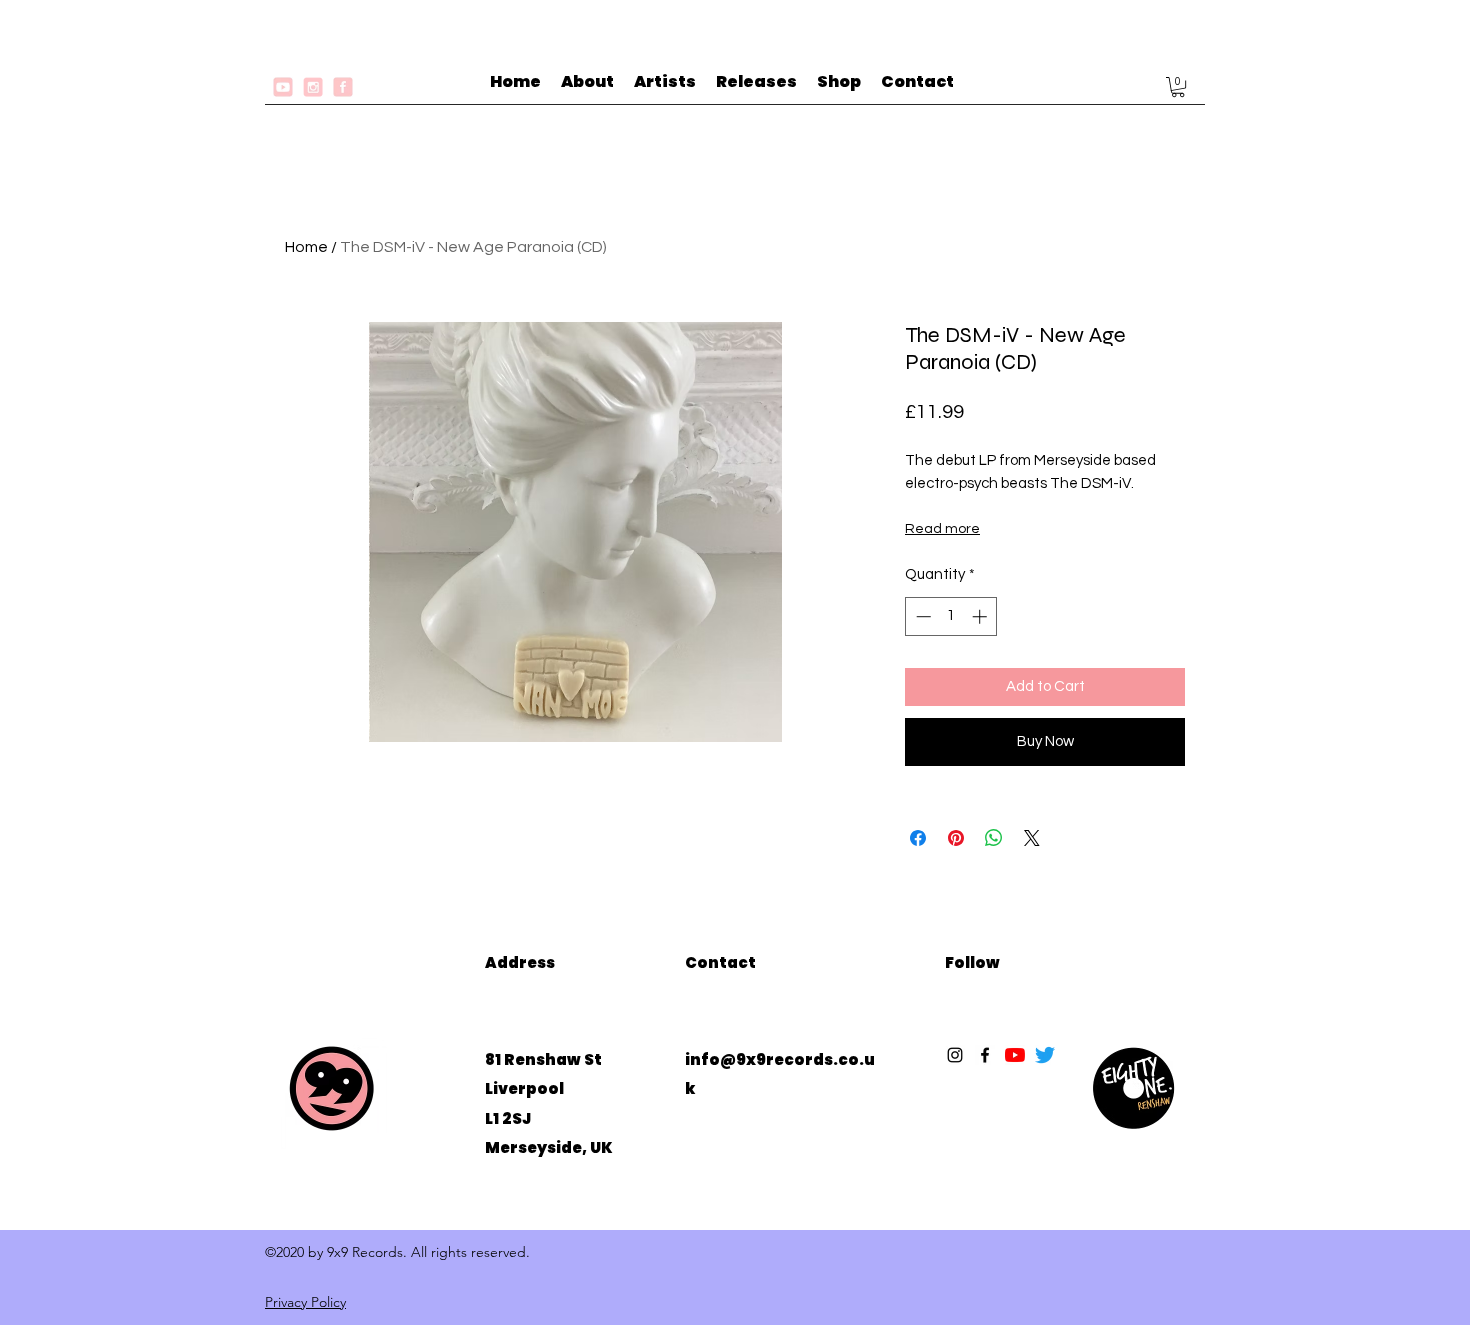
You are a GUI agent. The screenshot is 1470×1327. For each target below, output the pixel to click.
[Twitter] (1045, 1055)
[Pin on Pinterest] (956, 838)
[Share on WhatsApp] (994, 838)
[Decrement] (921, 616)
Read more (942, 529)
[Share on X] (1032, 838)
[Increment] (981, 616)
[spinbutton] (951, 616)
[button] (1178, 87)
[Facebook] (985, 1055)
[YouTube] (1015, 1055)
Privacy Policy (305, 1302)
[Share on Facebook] (918, 838)
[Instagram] (955, 1055)
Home (306, 247)
